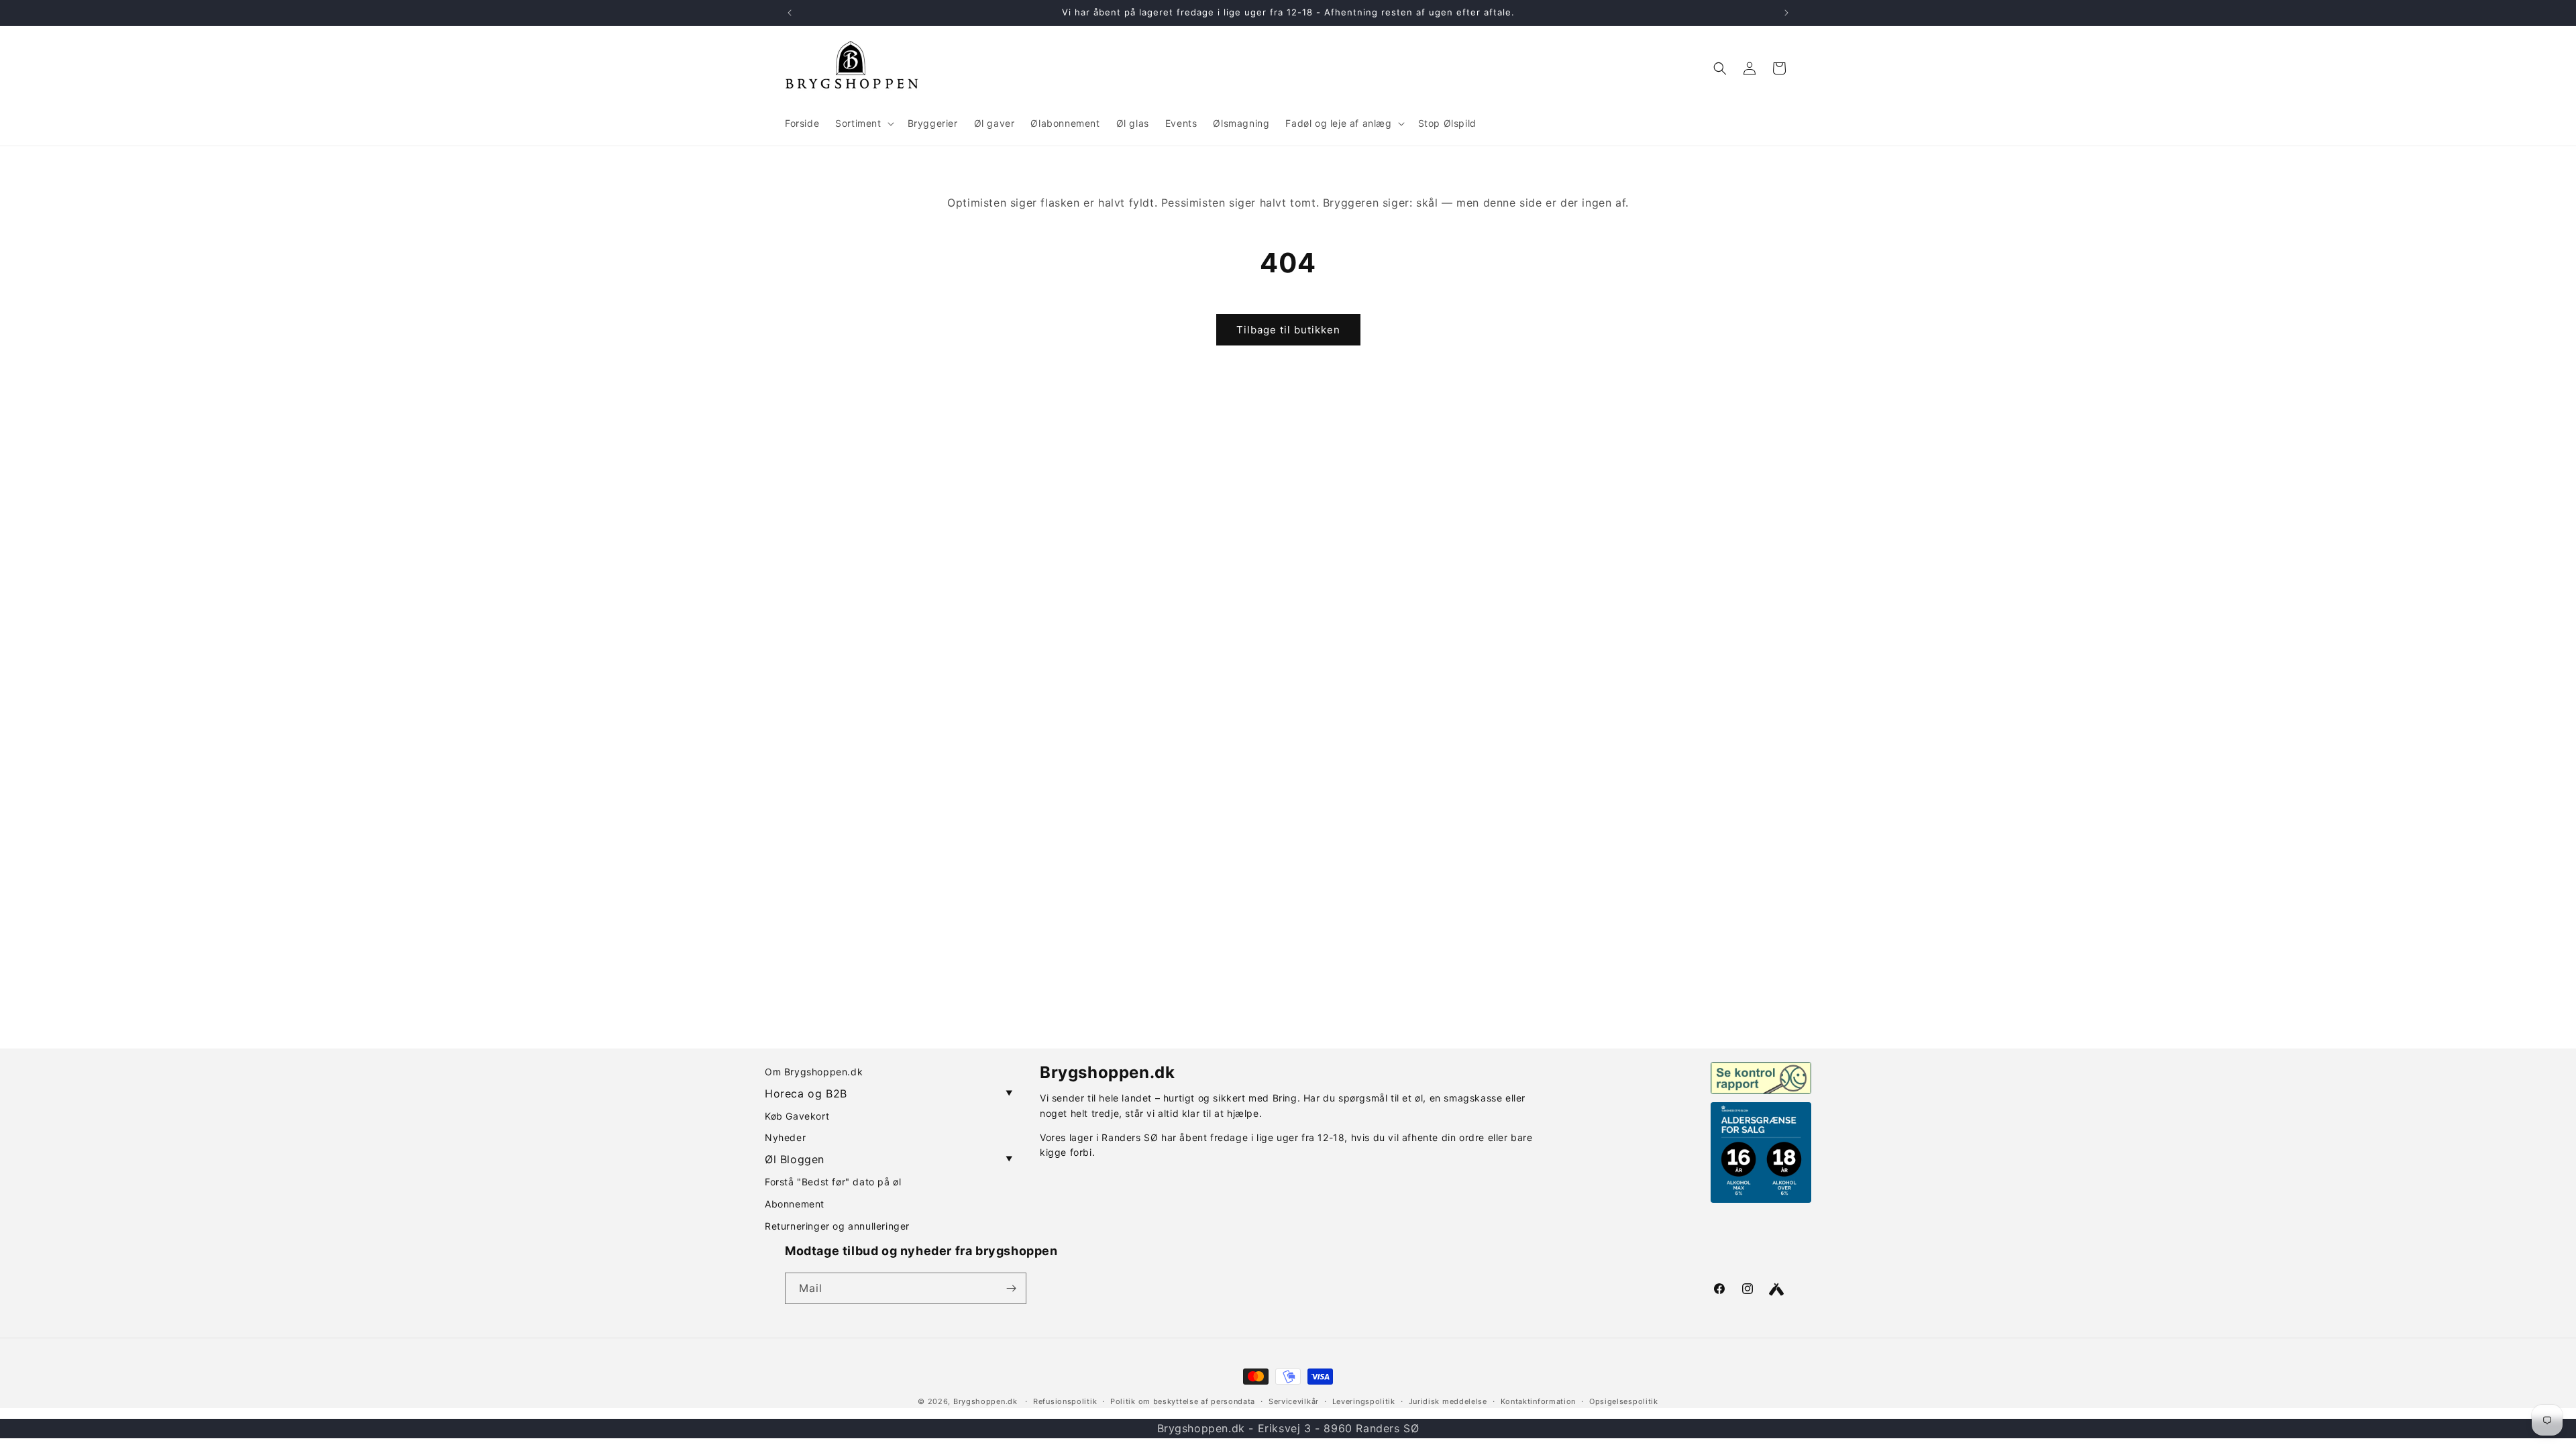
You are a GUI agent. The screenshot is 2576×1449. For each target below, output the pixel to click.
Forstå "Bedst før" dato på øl (833, 1182)
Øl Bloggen (889, 1159)
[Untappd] (1776, 1289)
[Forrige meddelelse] (790, 13)
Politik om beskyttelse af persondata (1183, 1401)
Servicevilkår (1294, 1401)
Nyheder (785, 1137)
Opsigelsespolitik (1624, 1401)
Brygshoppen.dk (985, 1401)
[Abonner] (1011, 1288)
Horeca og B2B (889, 1093)
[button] (863, 123)
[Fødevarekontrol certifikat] (1761, 1078)
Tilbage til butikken (1288, 330)
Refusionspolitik (1065, 1401)
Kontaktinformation (1539, 1401)
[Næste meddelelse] (1786, 13)
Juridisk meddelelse (1448, 1401)
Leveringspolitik (1364, 1401)
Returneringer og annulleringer (837, 1226)
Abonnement (795, 1204)
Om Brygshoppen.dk (814, 1072)
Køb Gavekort (797, 1116)
